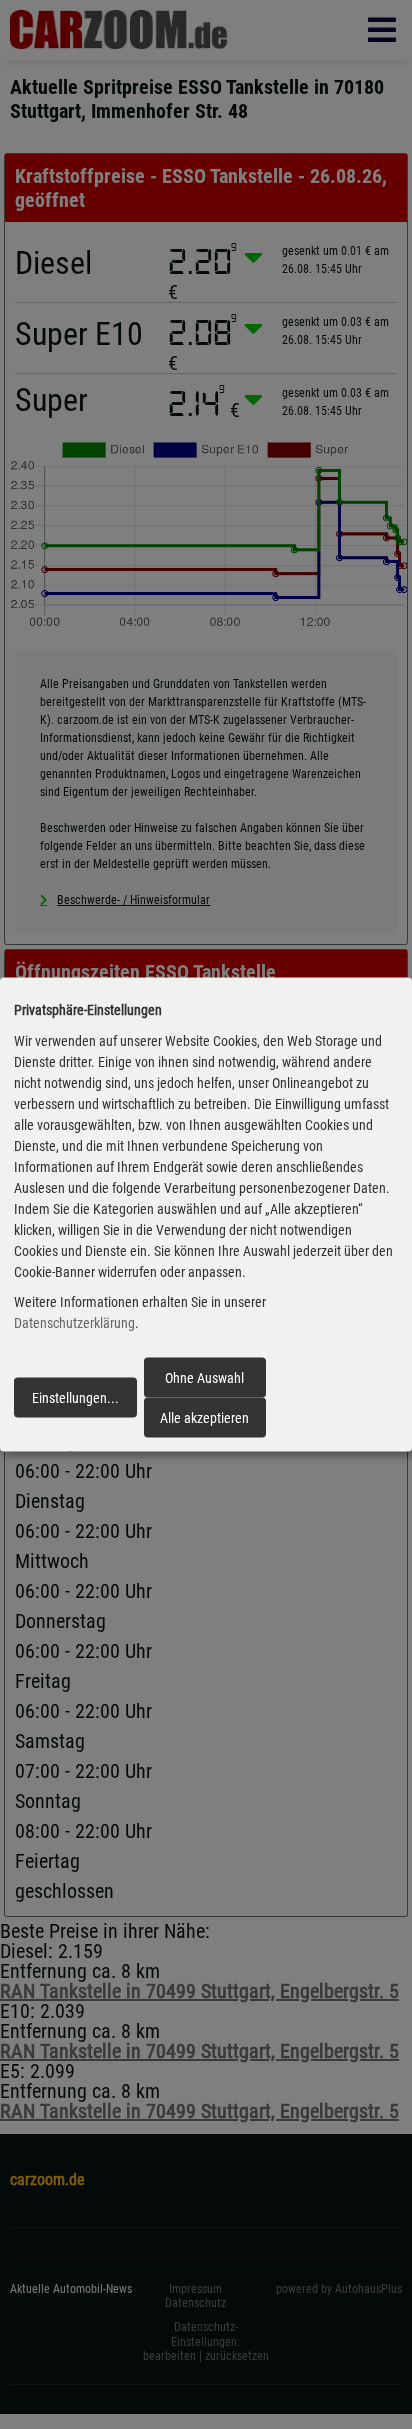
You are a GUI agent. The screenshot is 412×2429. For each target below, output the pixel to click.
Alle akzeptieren (204, 1418)
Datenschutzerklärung (74, 1323)
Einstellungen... (75, 1398)
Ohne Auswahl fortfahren (204, 1383)
